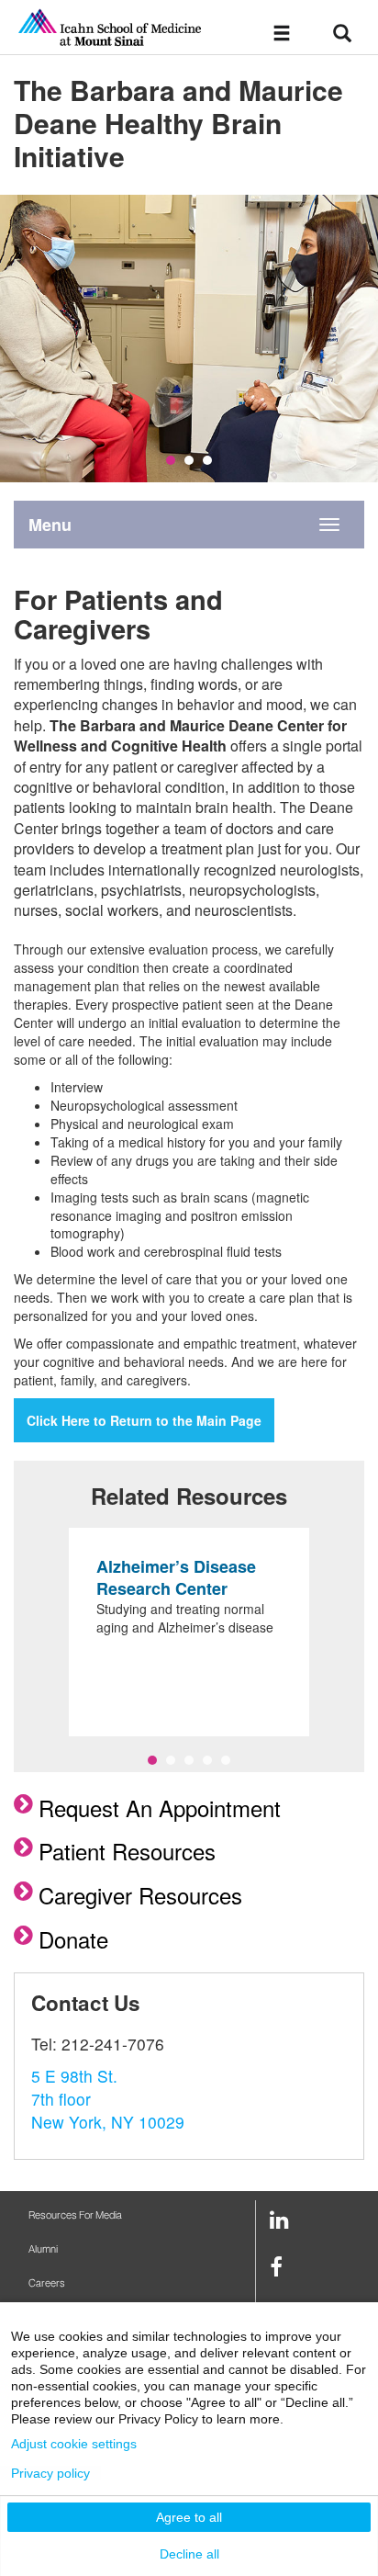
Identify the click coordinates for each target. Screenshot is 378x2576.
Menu (50, 525)
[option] (189, 339)
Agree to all (189, 2517)
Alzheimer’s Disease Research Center (176, 1577)
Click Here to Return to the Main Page (144, 1420)
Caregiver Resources (140, 1895)
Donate (73, 1939)
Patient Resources (127, 1851)
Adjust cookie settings (74, 2444)
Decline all (189, 2554)
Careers (47, 2283)
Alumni (43, 2249)
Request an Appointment (160, 1808)
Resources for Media (75, 2215)
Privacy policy (50, 2473)
